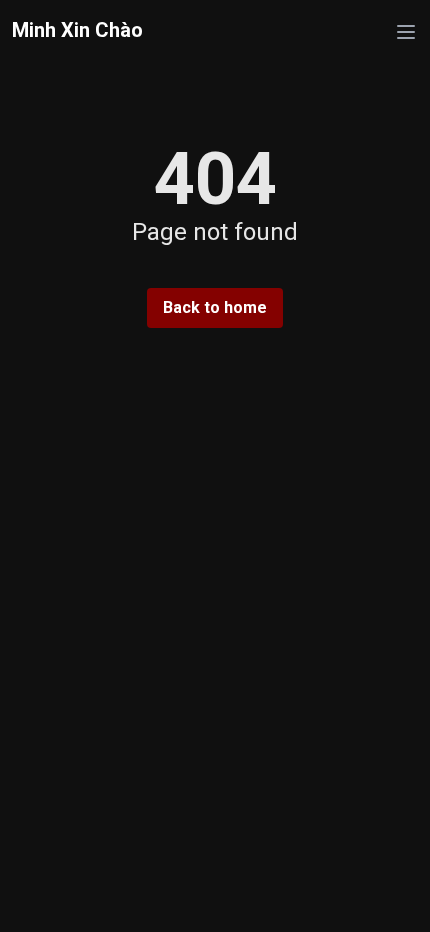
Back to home (215, 307)
